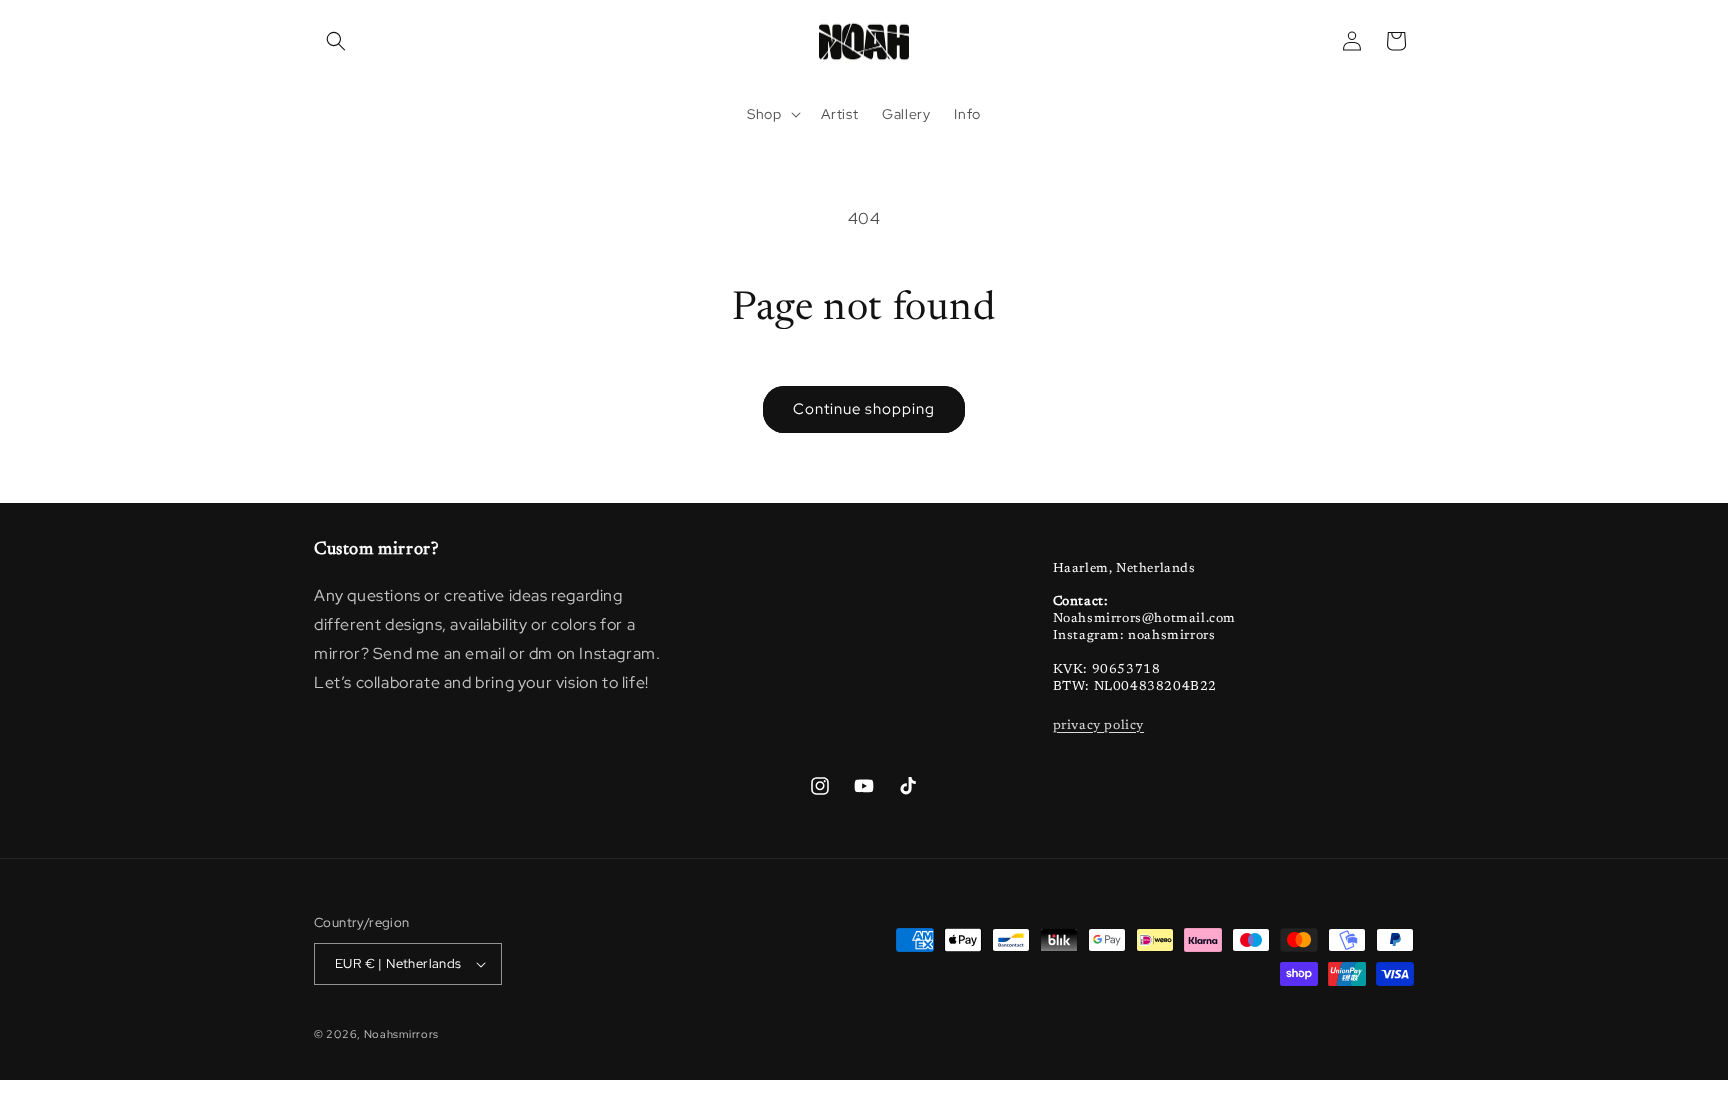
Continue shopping (864, 409)
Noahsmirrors (401, 1034)
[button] (336, 41)
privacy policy (1098, 725)
